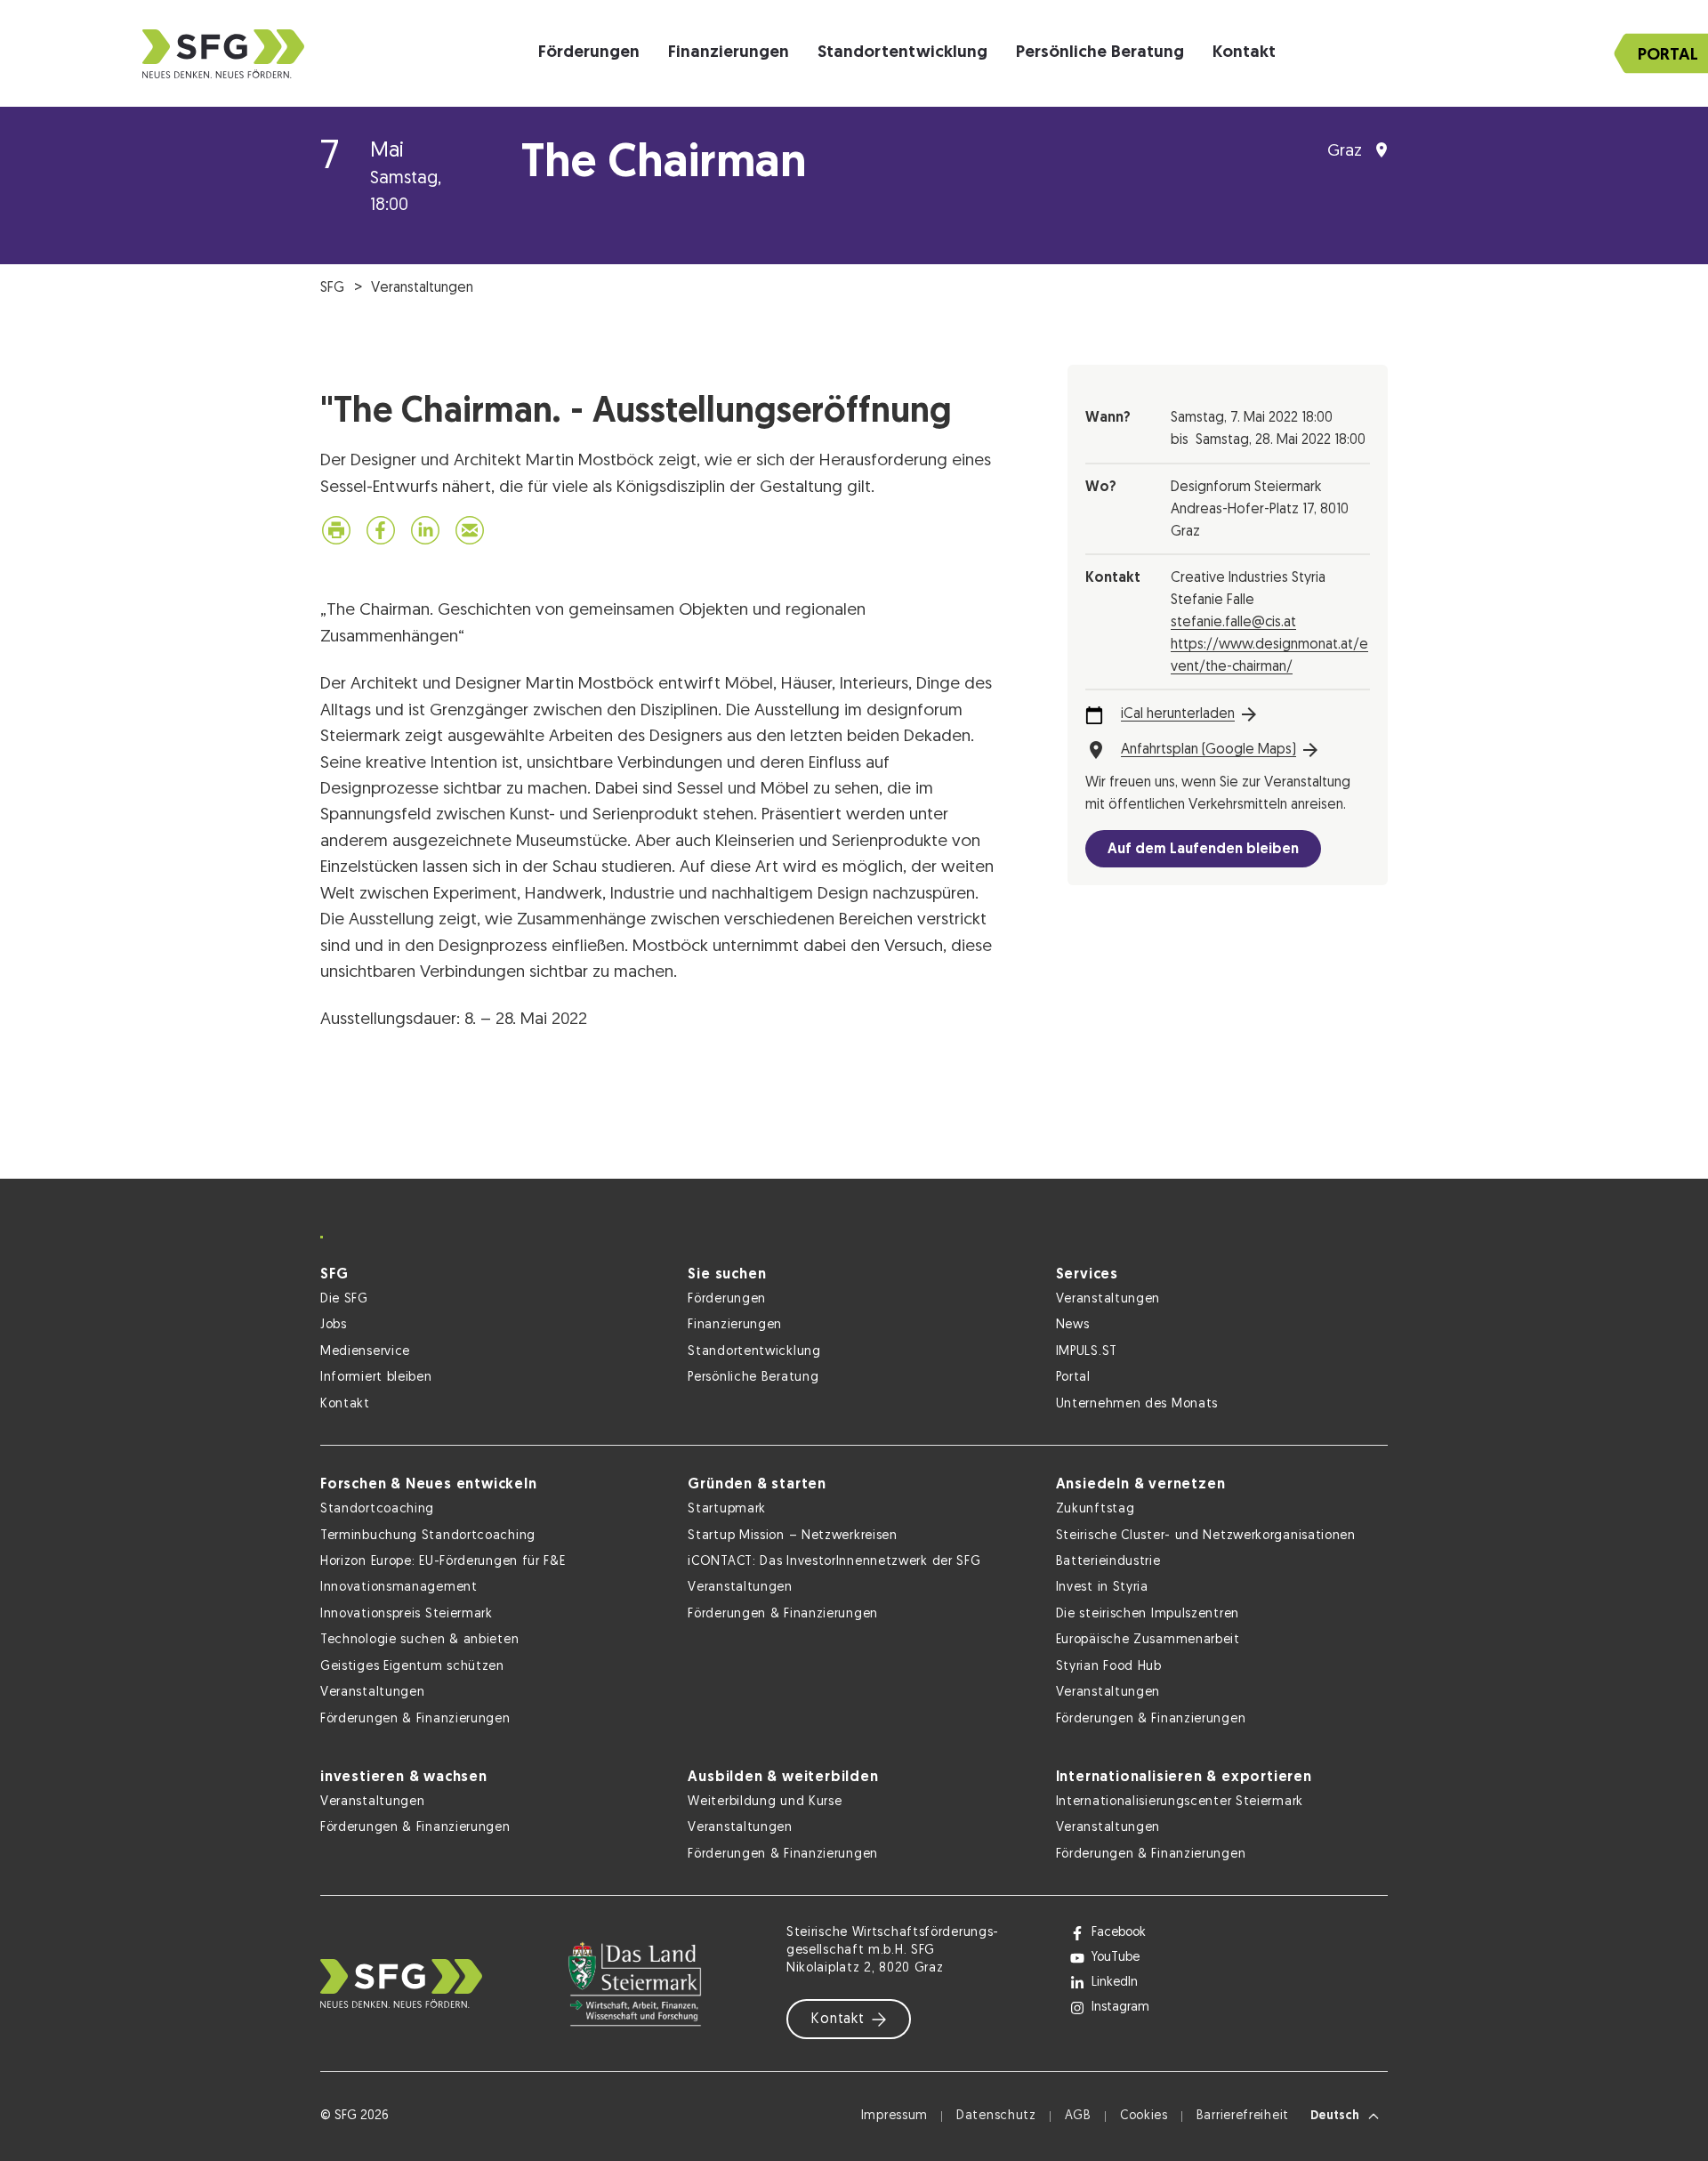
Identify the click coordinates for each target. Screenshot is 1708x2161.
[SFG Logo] (223, 54)
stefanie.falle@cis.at (1233, 623)
